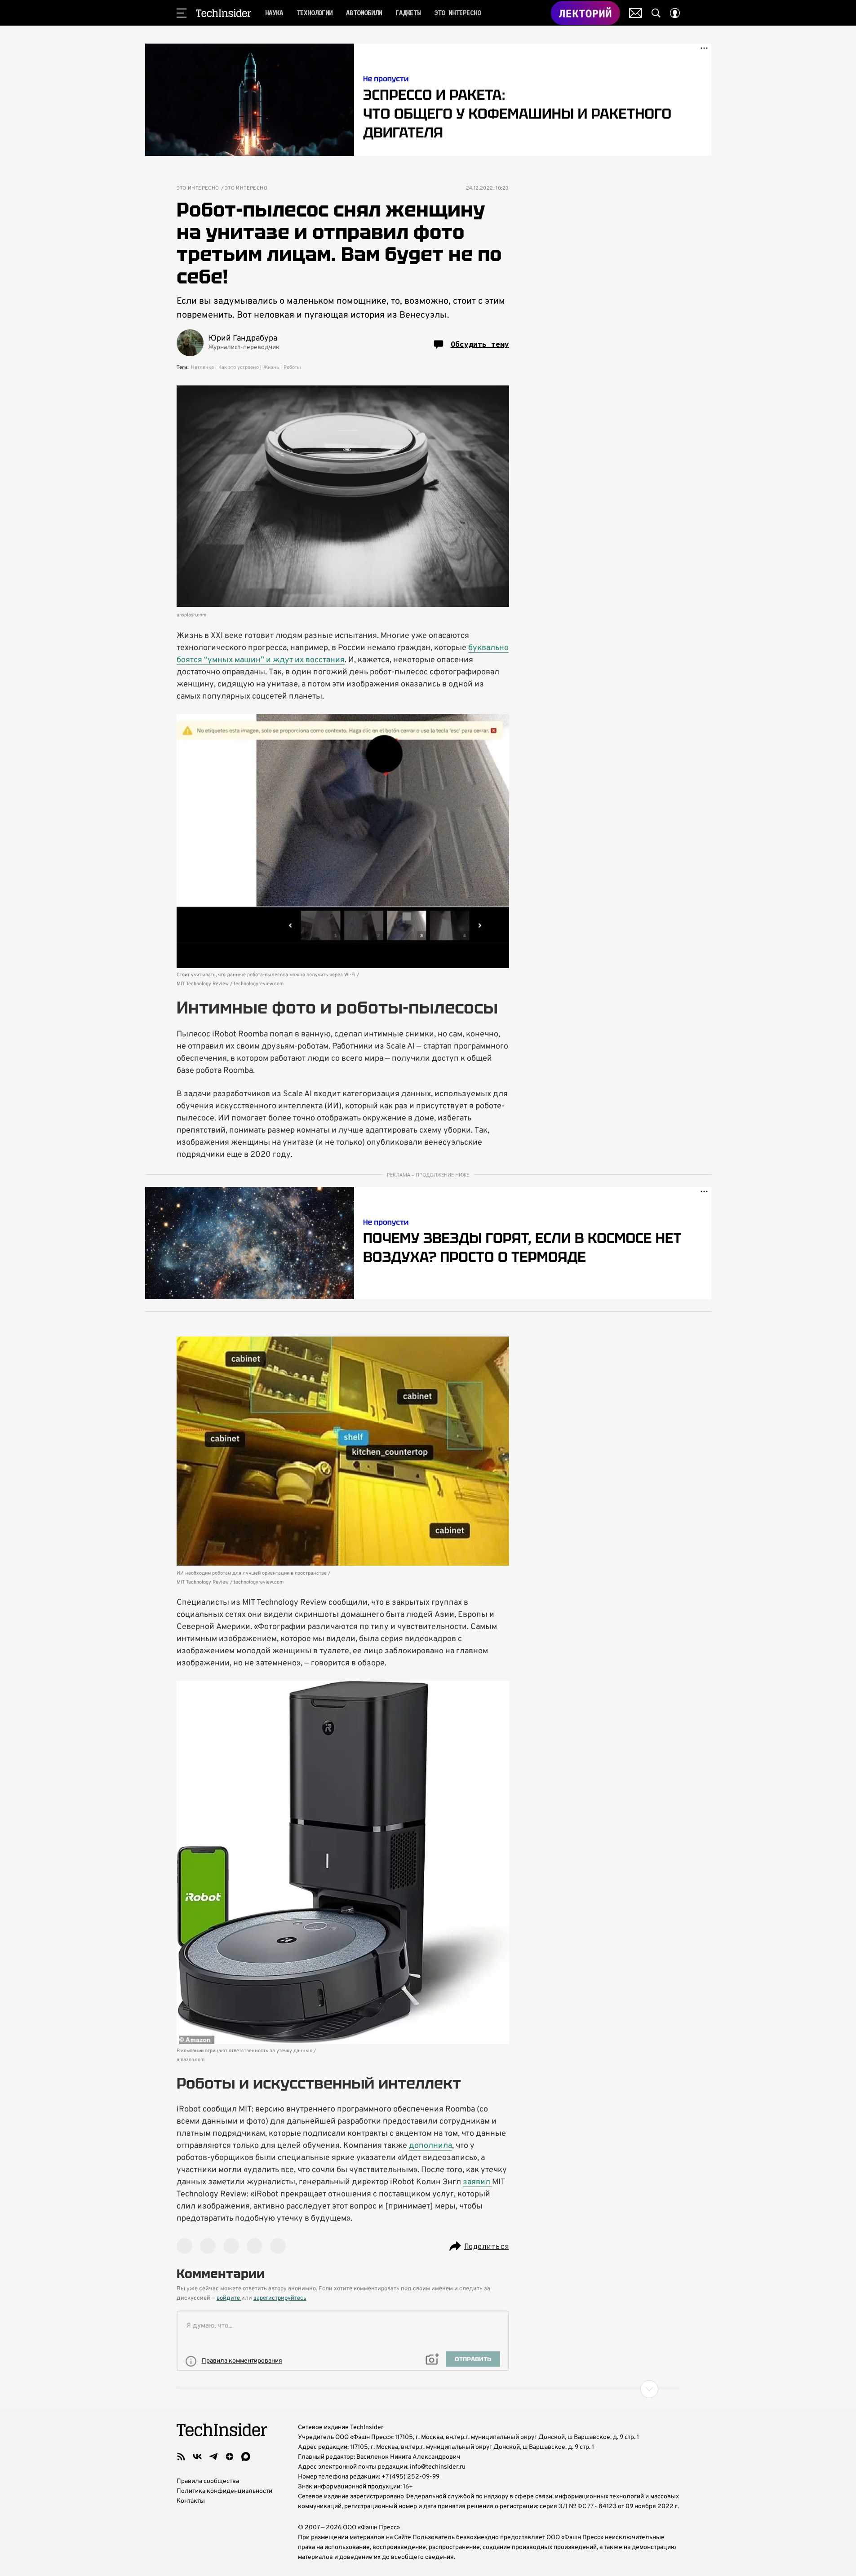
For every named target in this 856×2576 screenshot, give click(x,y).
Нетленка (202, 367)
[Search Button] (656, 13)
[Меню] (182, 13)
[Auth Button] (675, 13)
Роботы (292, 367)
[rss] (181, 2456)
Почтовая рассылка (636, 13)
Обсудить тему (480, 344)
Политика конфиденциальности (224, 2491)
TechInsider (224, 13)
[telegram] (213, 2456)
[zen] (230, 2456)
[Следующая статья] (428, 2389)
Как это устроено (239, 367)
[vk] (197, 2456)
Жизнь (271, 367)
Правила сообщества (208, 2481)
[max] (246, 2456)
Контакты (191, 2501)
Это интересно (198, 188)
